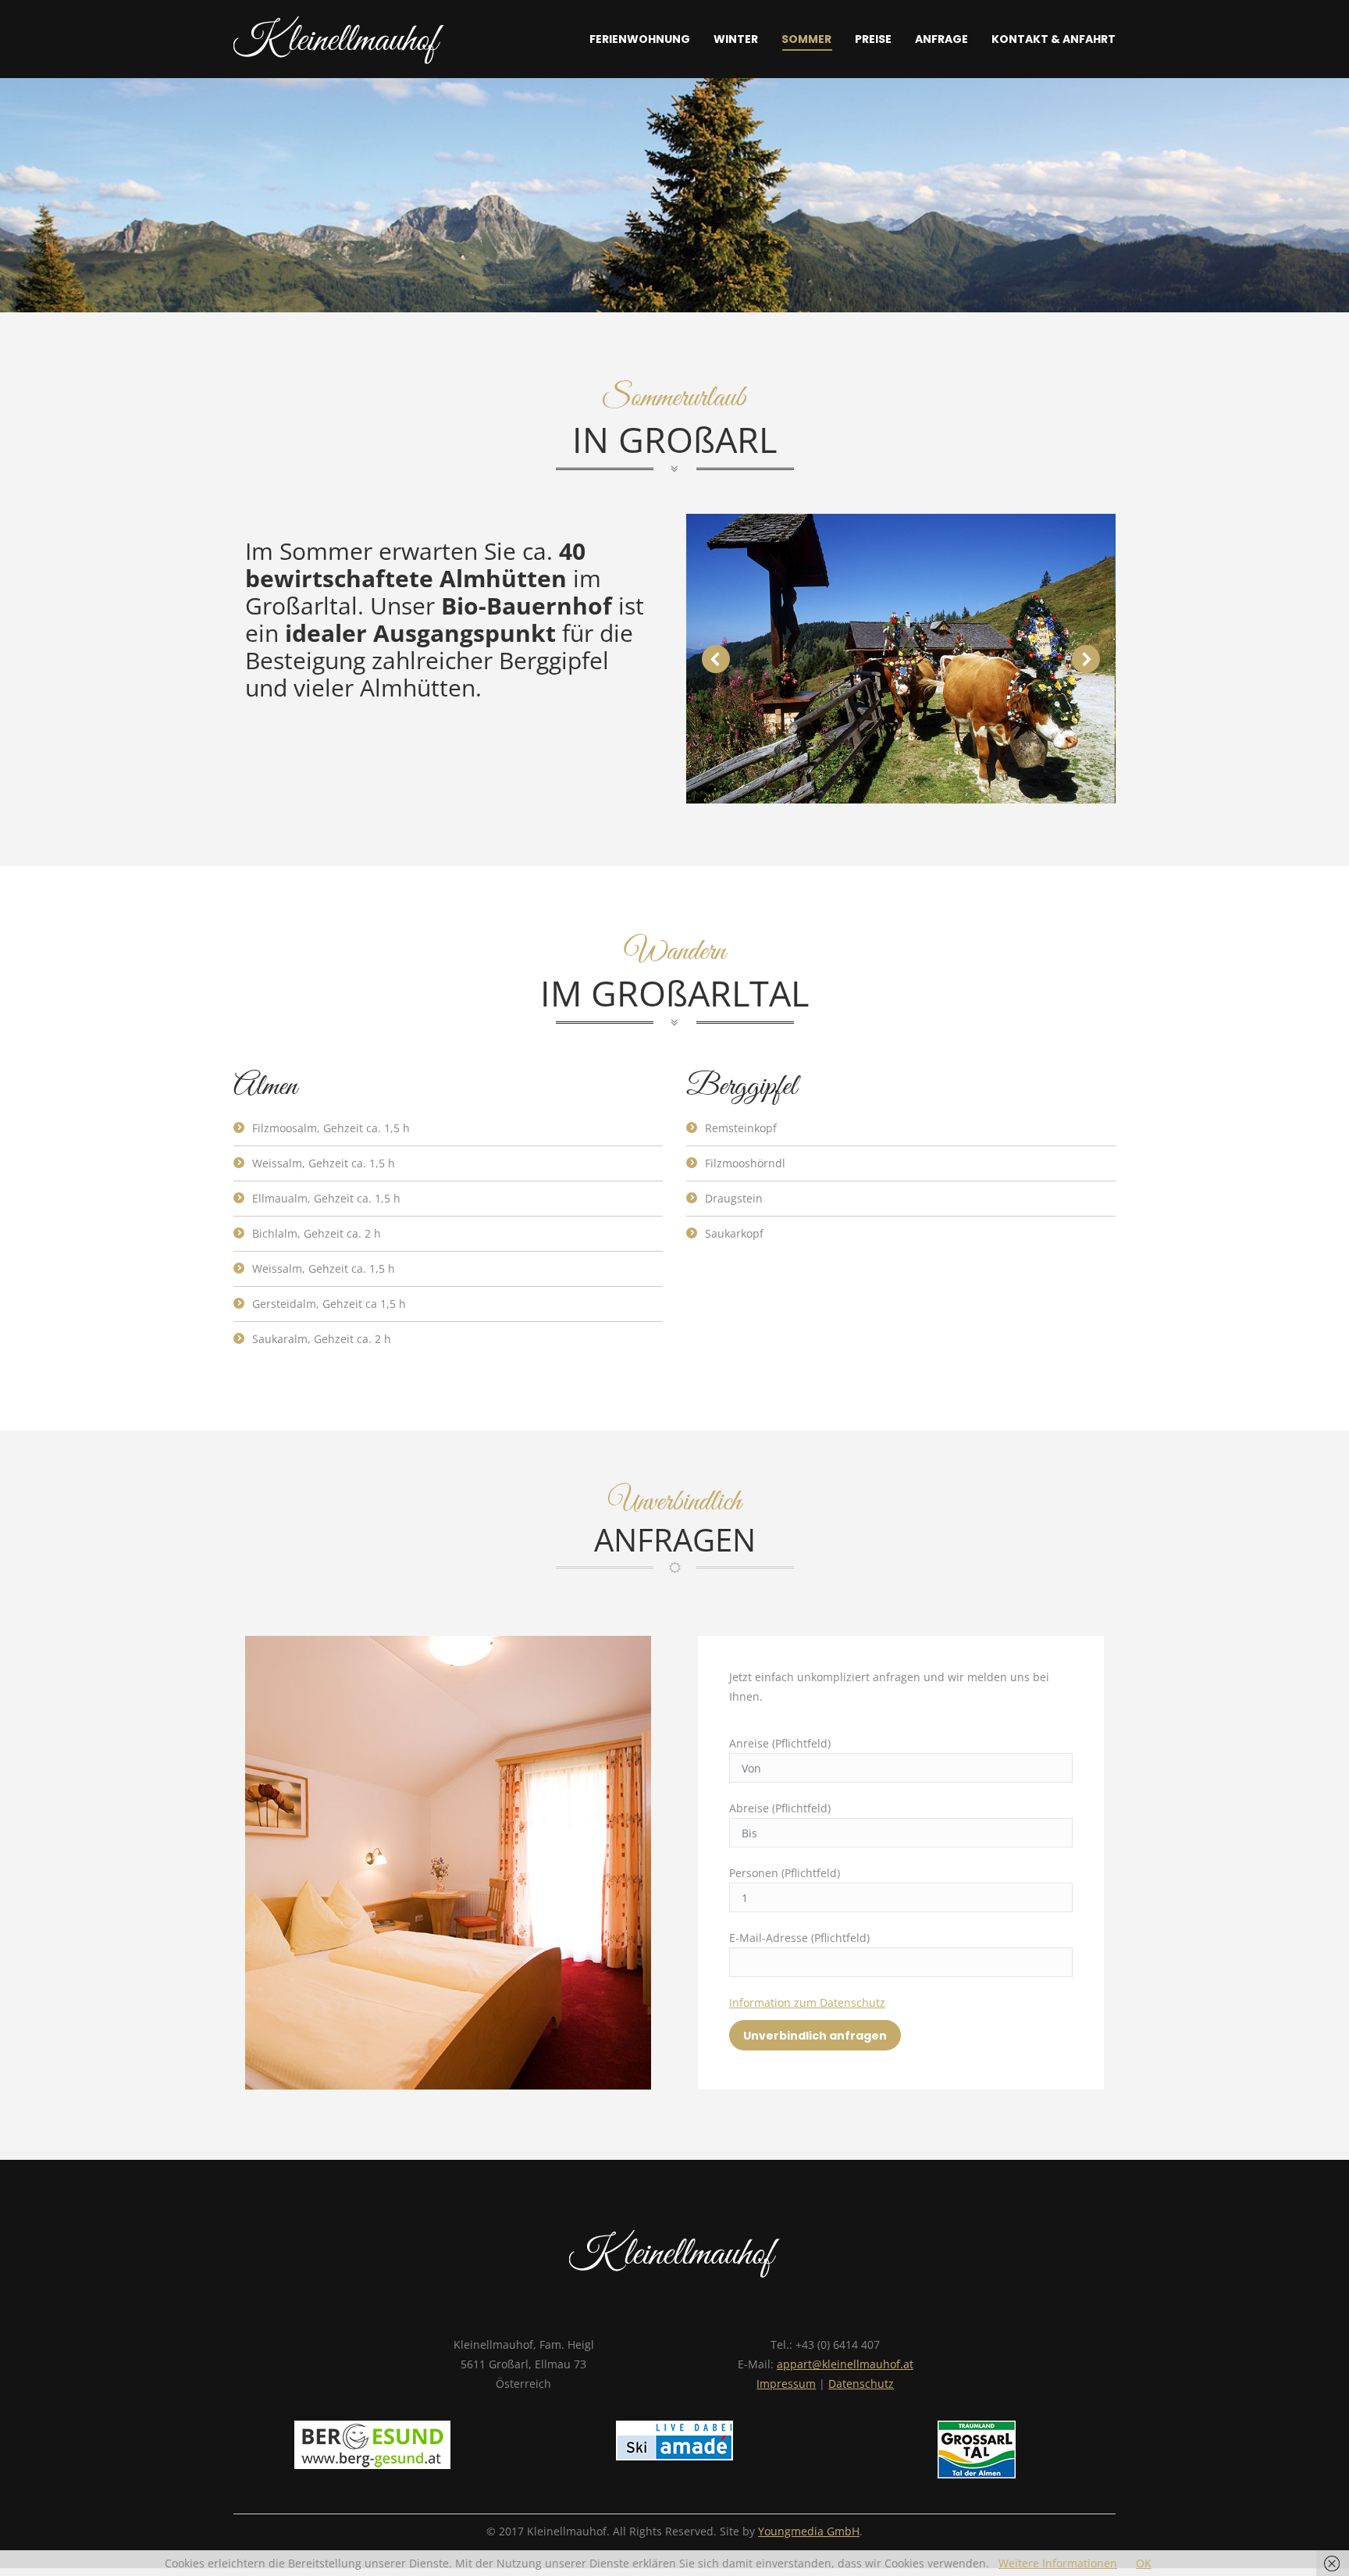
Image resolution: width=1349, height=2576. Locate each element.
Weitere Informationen (1058, 2563)
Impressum (786, 2384)
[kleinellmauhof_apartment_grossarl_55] (900, 659)
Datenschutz (861, 2384)
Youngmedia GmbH (809, 2531)
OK (1144, 2563)
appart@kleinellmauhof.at (845, 2364)
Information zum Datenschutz (807, 2002)
